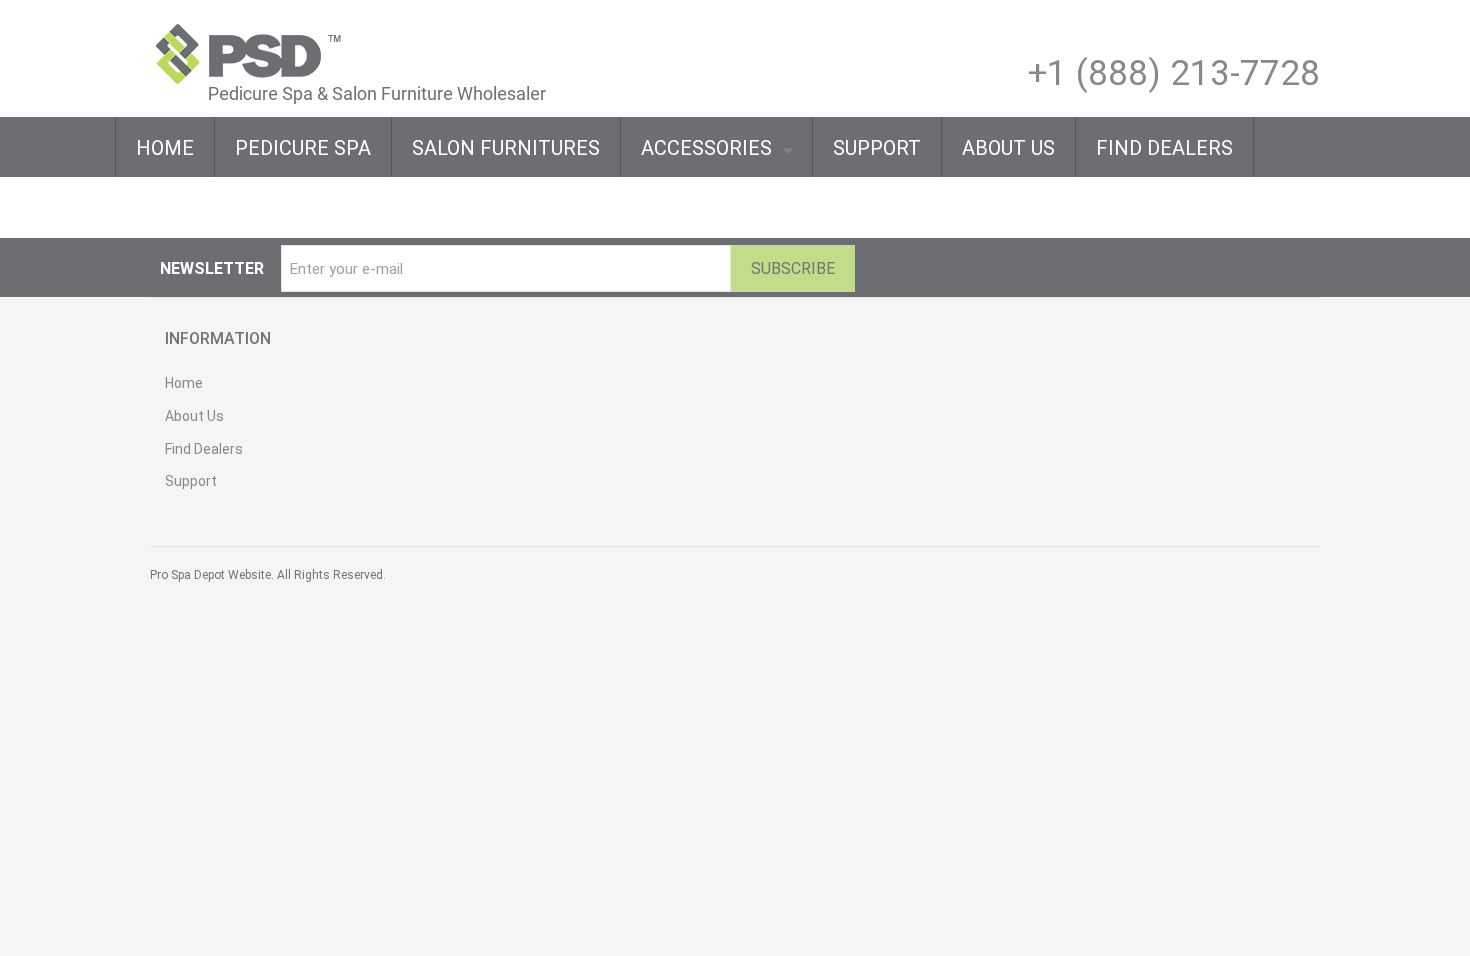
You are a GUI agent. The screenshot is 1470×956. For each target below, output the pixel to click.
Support (191, 481)
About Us (194, 416)
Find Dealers (204, 449)
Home (184, 383)
